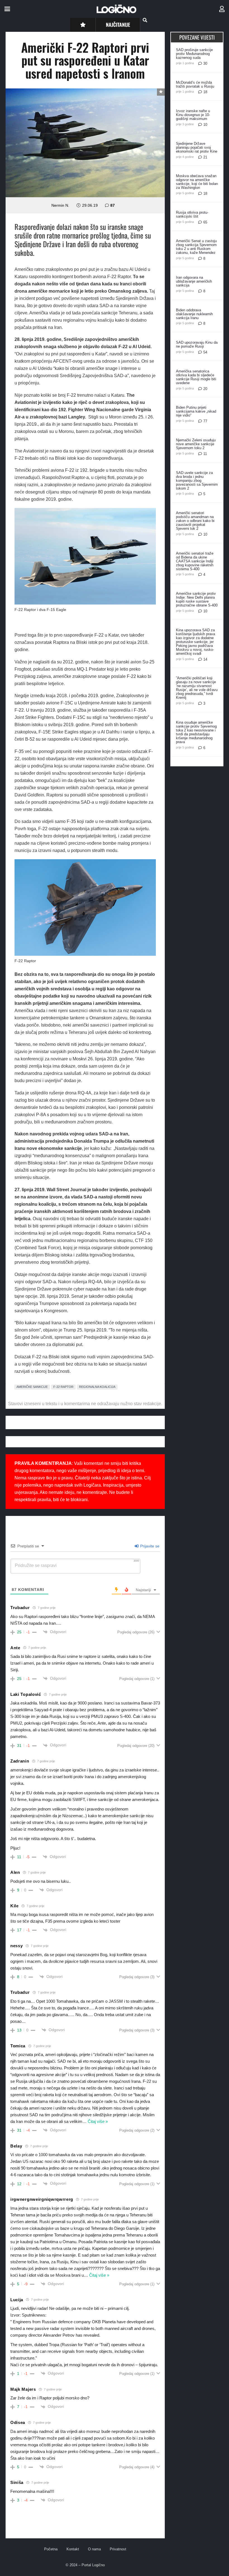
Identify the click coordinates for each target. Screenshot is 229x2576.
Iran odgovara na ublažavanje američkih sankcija (194, 281)
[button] (7, 9)
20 (205, 389)
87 (113, 205)
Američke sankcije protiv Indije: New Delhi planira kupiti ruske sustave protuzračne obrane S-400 (197, 599)
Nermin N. (60, 205)
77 (205, 421)
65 (205, 222)
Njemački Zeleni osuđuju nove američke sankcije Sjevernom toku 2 (196, 444)
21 (205, 157)
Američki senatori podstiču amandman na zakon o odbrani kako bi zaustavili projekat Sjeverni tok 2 (195, 521)
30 (205, 63)
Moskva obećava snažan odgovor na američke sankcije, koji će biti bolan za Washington (197, 182)
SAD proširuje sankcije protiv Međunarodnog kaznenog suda (194, 54)
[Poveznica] (222, 9)
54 (205, 352)
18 (205, 92)
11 (205, 454)
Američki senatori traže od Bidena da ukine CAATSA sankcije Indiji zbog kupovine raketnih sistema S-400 (195, 561)
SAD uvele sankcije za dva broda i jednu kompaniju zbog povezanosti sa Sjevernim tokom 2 (197, 481)
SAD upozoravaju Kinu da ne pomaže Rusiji (197, 344)
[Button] (83, 25)
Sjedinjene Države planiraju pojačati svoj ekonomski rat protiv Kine (197, 147)
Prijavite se (149, 1546)
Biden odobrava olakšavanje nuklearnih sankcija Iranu (194, 314)
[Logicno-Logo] (116, 9)
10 (205, 125)
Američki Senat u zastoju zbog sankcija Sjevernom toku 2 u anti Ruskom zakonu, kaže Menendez (196, 247)
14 (205, 659)
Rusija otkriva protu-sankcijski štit (192, 214)
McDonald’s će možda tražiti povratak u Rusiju (195, 84)
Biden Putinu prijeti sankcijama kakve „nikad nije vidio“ (196, 411)
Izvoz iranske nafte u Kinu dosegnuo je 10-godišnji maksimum (193, 115)
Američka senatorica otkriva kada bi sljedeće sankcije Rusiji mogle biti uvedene (196, 377)
